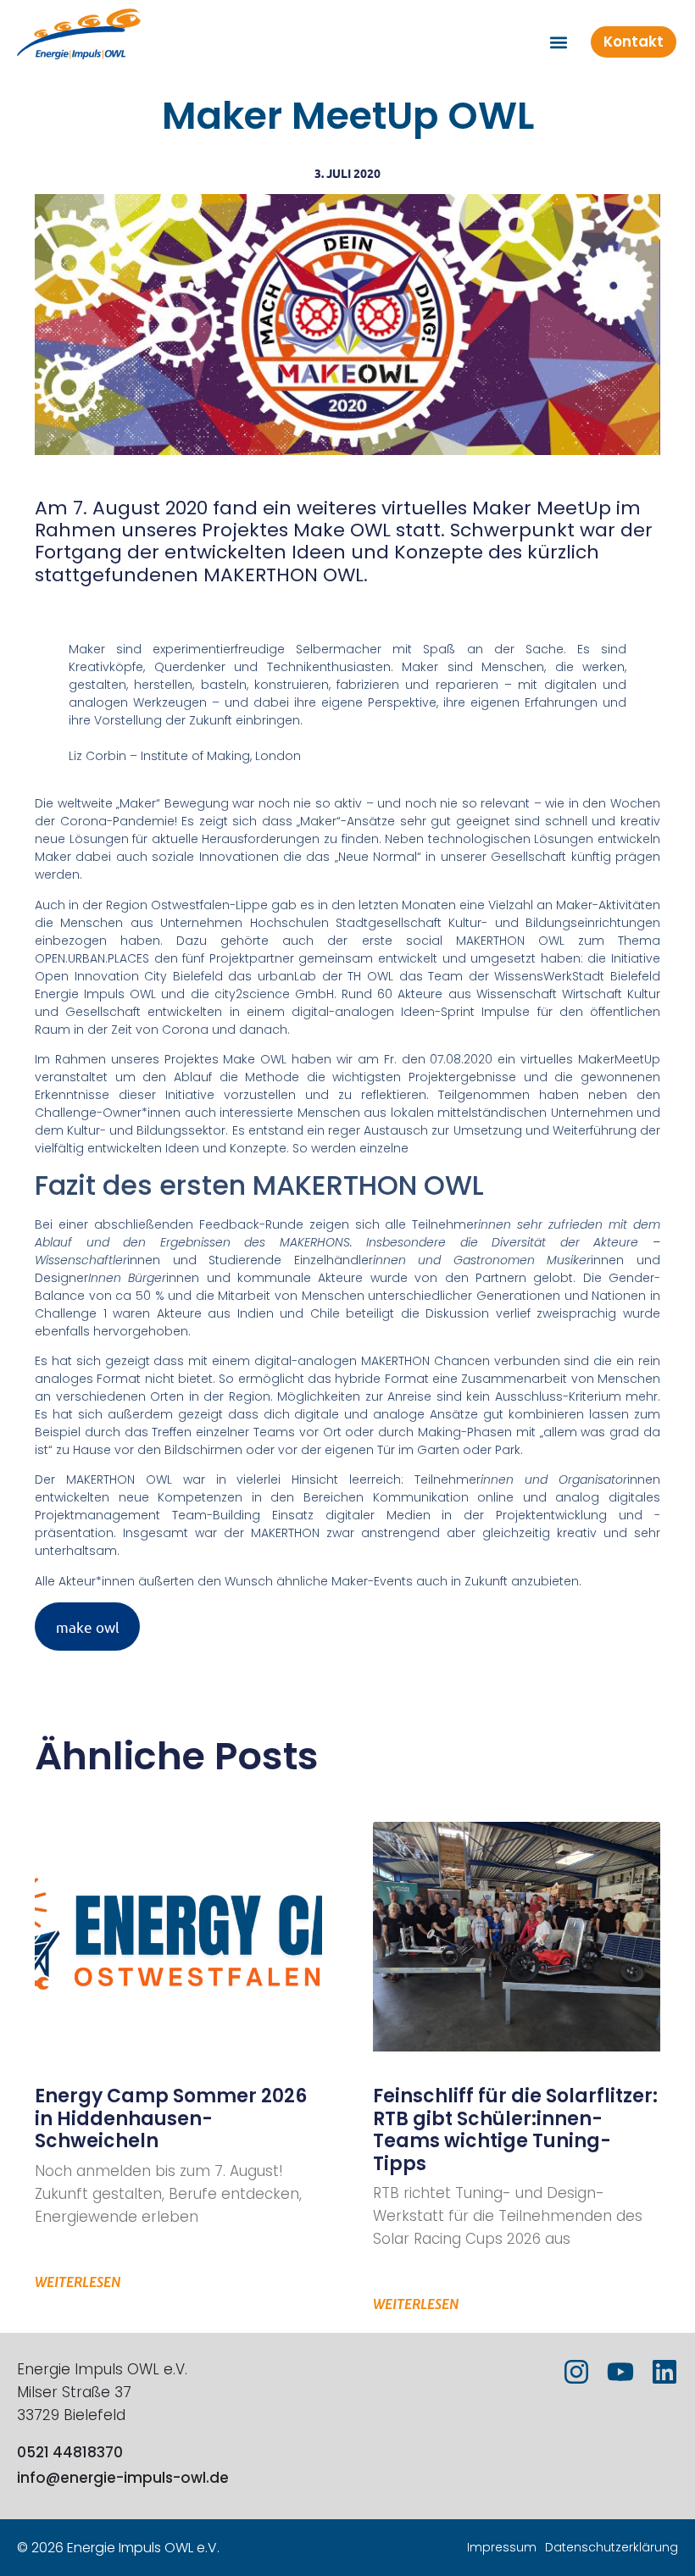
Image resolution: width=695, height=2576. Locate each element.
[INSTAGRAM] (576, 2372)
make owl (88, 1627)
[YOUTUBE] (620, 2372)
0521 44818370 (70, 2452)
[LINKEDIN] (664, 2372)
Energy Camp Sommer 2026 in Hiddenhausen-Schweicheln (171, 2118)
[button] (558, 42)
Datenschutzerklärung (612, 2547)
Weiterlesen (78, 2282)
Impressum (502, 2547)
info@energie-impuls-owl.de (123, 2478)
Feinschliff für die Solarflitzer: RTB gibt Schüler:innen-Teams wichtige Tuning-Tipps (515, 2129)
